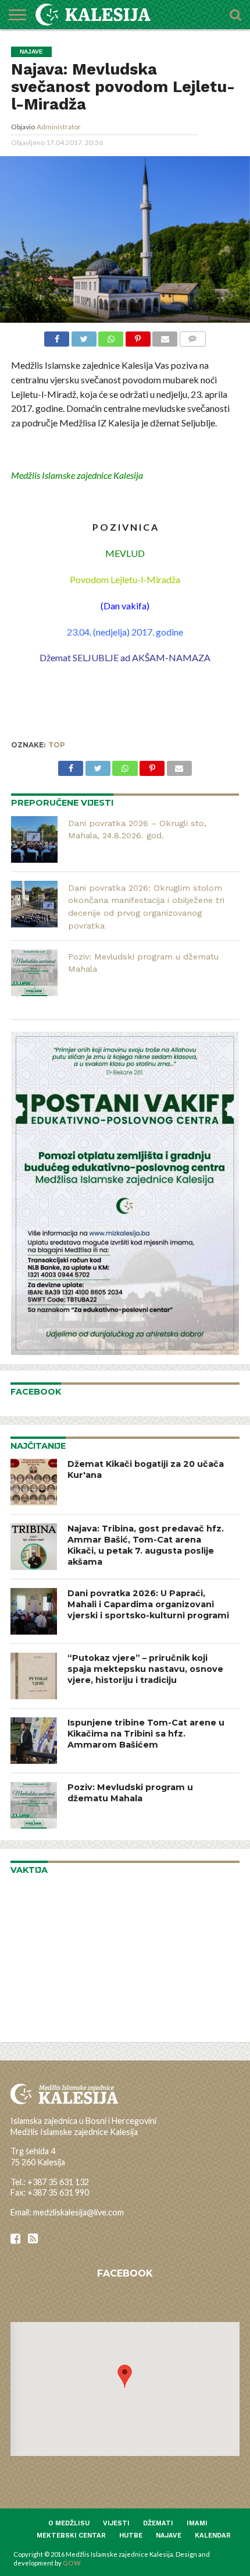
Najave (169, 2536)
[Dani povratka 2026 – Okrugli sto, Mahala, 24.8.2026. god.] (34, 839)
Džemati (158, 2523)
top (57, 745)
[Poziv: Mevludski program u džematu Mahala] (34, 973)
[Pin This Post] (138, 338)
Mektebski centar (71, 2536)
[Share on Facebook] (57, 338)
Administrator (59, 127)
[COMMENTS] (192, 338)
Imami (197, 2523)
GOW (72, 2563)
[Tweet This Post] (84, 338)
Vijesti (116, 2523)
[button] (125, 2376)
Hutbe (131, 2536)
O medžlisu (69, 2523)
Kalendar (213, 2536)
